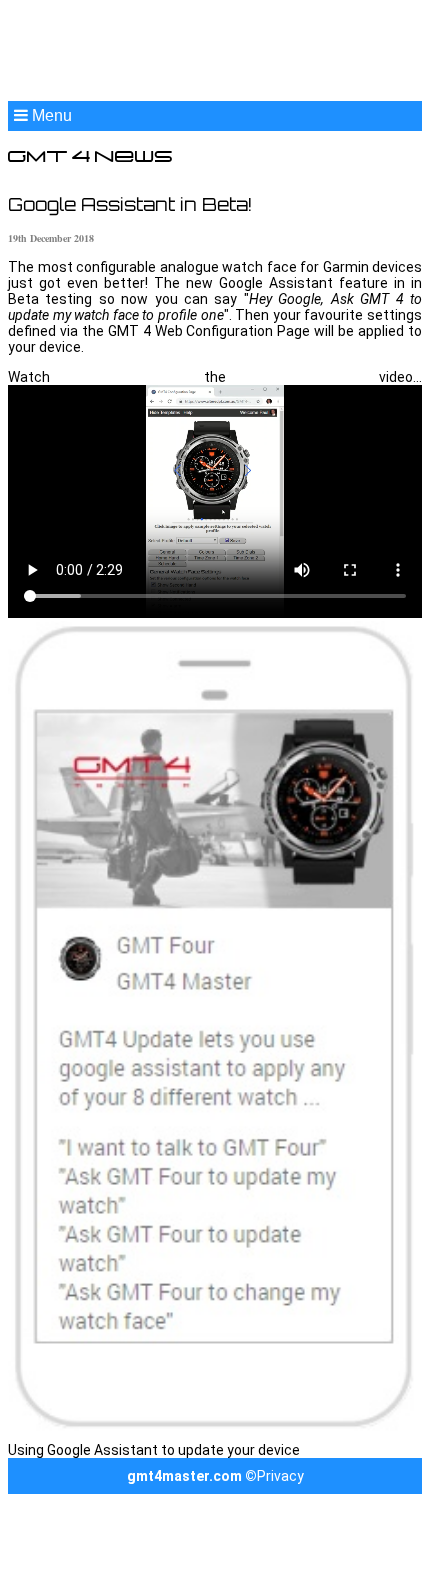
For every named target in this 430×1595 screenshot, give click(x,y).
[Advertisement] (215, 53)
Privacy (280, 1476)
